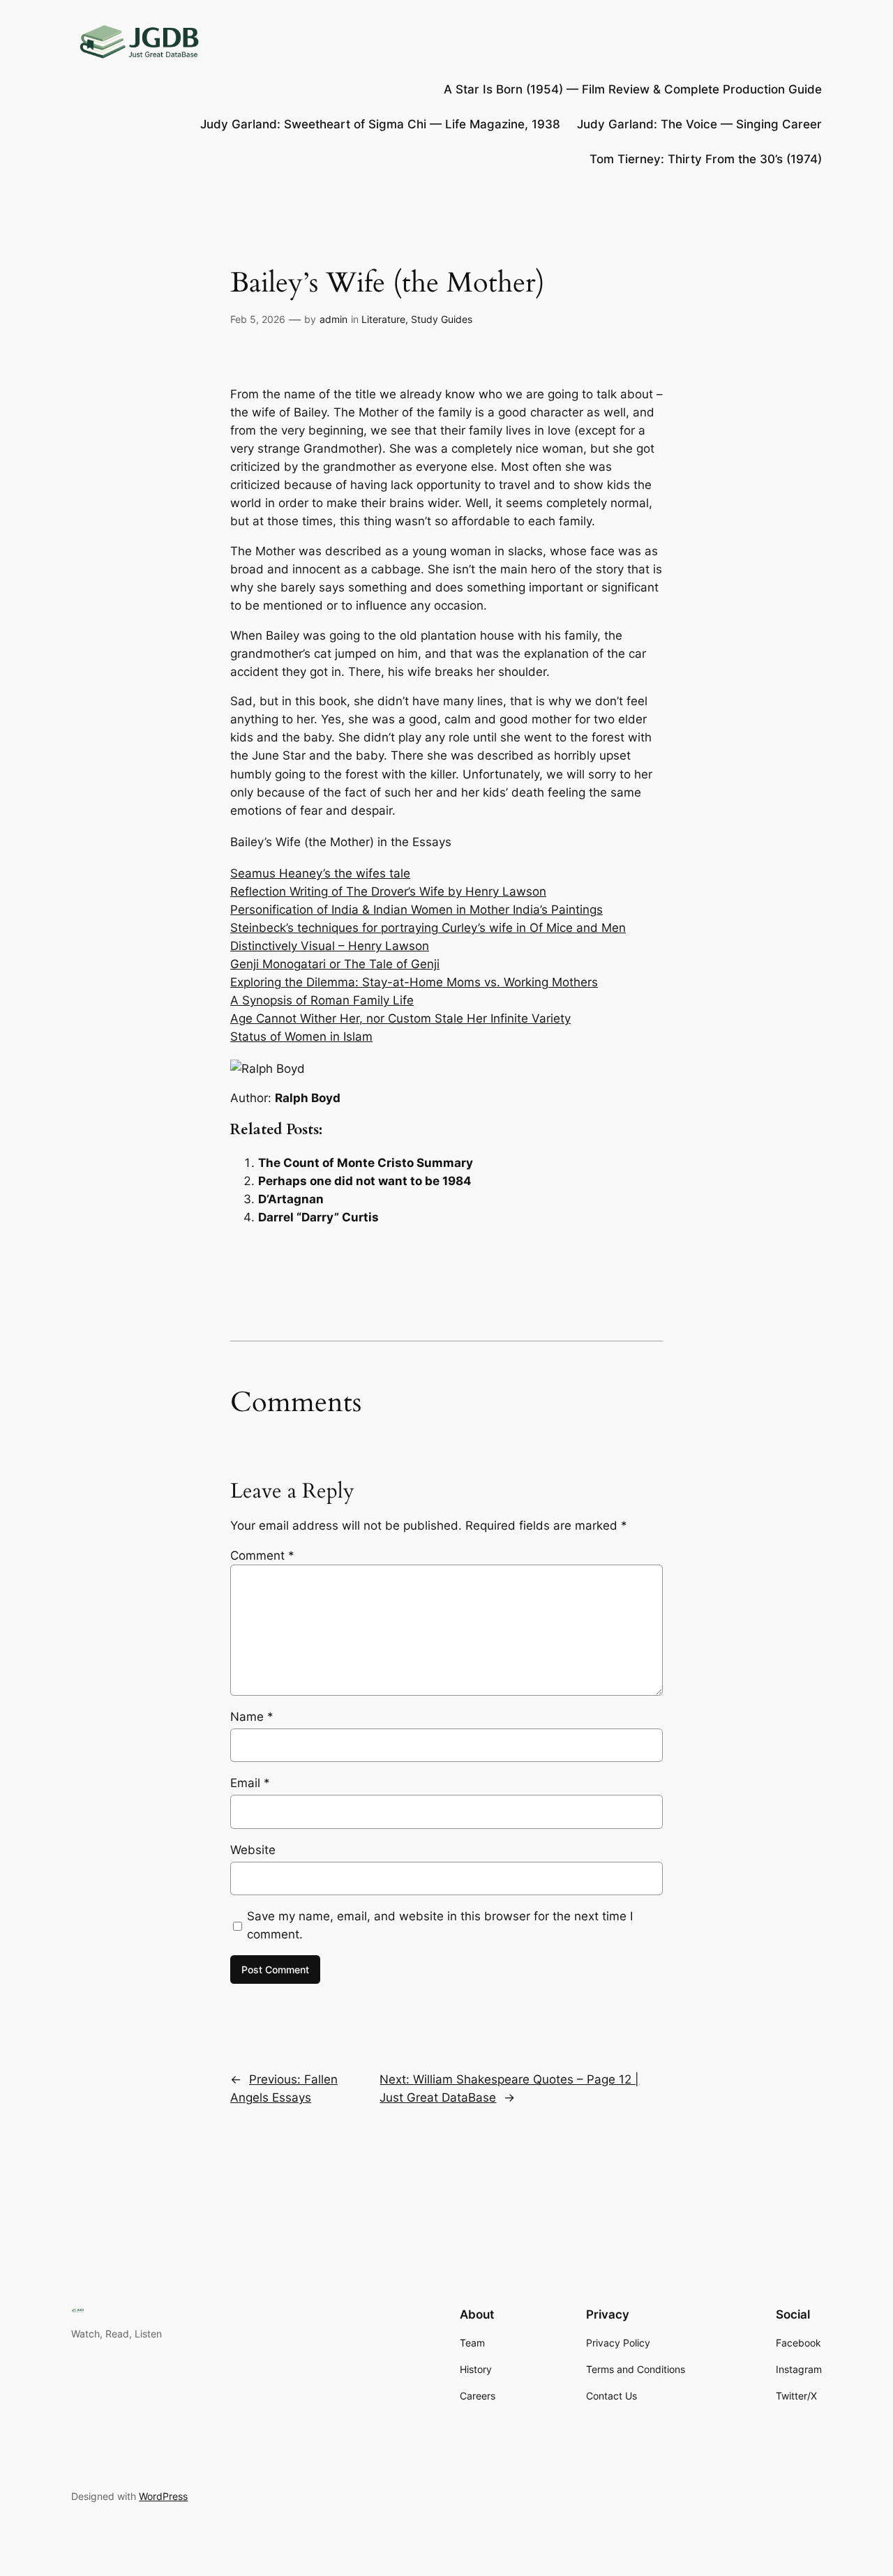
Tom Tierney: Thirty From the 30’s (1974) (706, 159)
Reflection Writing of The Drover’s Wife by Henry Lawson (388, 891)
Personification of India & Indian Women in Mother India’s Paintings (417, 910)
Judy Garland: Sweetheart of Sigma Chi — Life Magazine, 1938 (380, 124)
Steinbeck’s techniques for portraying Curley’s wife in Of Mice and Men (428, 928)
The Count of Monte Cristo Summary (366, 1163)
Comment (262, 1556)
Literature (383, 319)
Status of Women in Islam (301, 1037)
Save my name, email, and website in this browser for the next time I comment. (440, 1925)
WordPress (163, 2496)
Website (253, 1850)
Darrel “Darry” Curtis (318, 1217)
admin (333, 319)
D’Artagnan (291, 1199)
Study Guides (442, 319)
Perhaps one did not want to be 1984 (365, 1181)
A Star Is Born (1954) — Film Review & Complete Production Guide (633, 89)
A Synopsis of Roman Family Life (322, 1000)
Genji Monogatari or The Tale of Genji (335, 964)
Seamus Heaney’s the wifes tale (320, 873)
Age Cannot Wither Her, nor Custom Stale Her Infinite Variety (400, 1018)
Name (252, 1717)
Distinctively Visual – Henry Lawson (330, 946)
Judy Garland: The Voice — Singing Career (699, 124)
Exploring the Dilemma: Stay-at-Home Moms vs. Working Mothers (414, 982)
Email (250, 1783)
